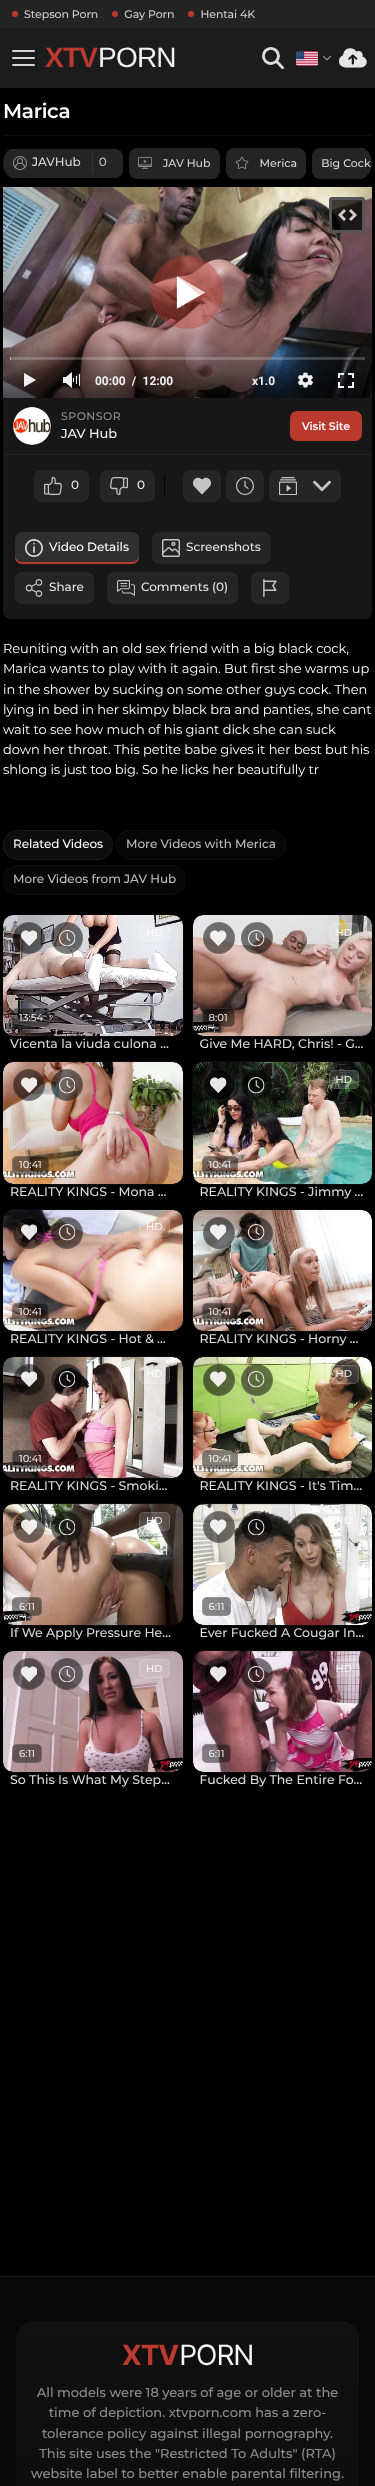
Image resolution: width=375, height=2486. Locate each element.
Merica (279, 163)
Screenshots (223, 547)
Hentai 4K (227, 14)
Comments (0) (184, 587)
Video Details (89, 547)
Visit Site (326, 426)
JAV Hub (187, 163)
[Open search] (272, 58)
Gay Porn (149, 14)
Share (66, 587)
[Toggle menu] (23, 58)
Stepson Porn (61, 14)
